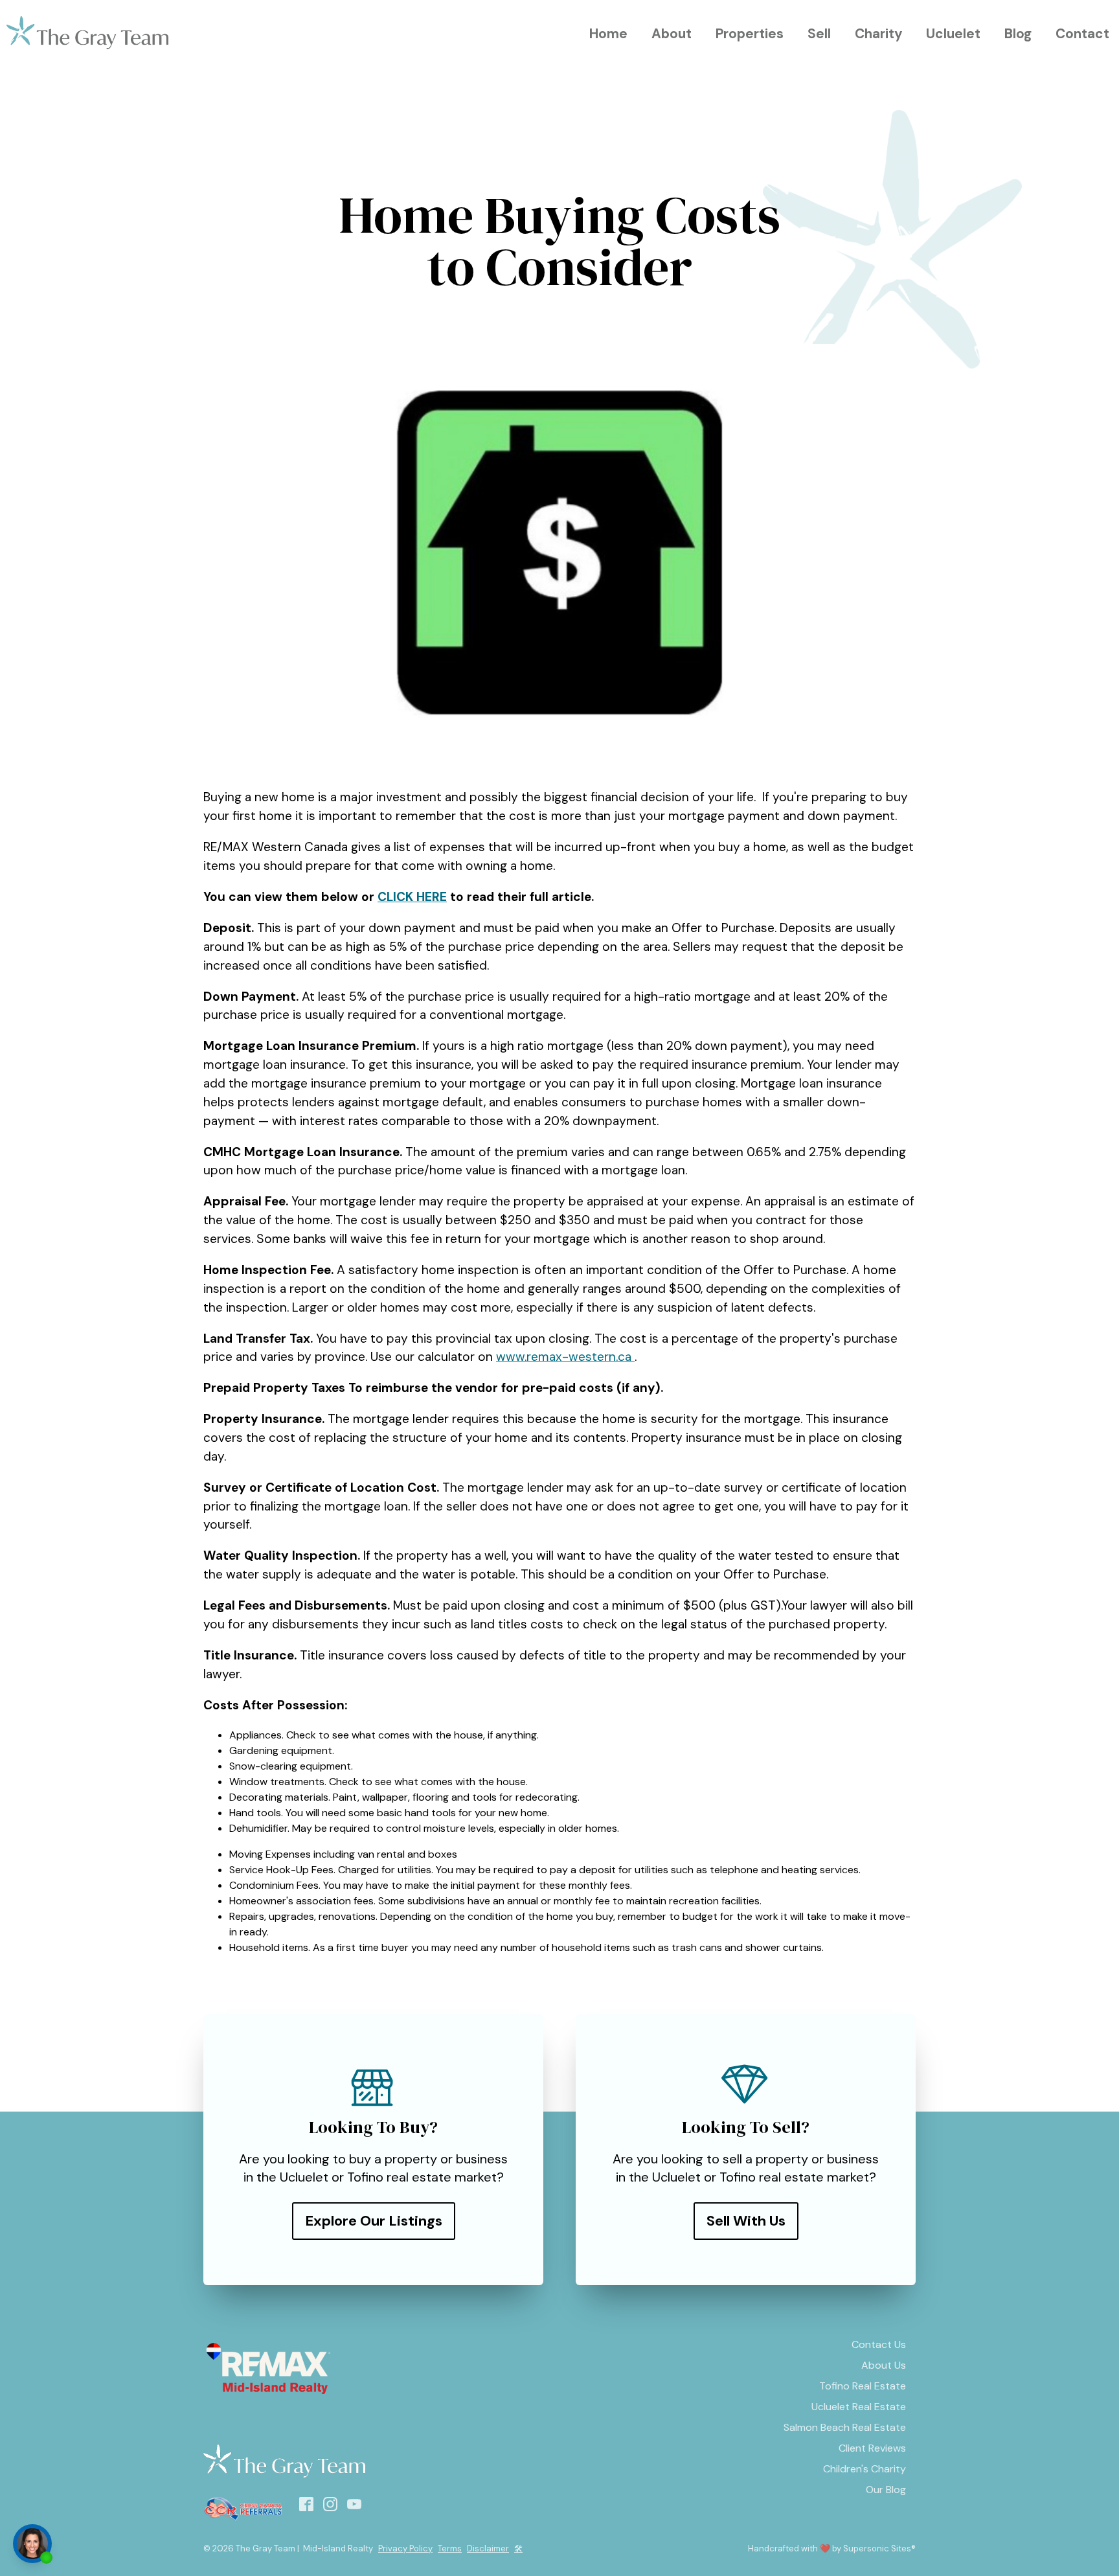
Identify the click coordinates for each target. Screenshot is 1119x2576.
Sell (819, 33)
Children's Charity (865, 2469)
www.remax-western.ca (565, 1357)
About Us (884, 2365)
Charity (879, 33)
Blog (1018, 33)
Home (608, 33)
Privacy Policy (405, 2548)
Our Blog (886, 2490)
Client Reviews (872, 2448)
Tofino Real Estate (863, 2386)
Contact (1082, 33)
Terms (450, 2548)
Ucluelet (953, 33)
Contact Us (879, 2344)
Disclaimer (488, 2548)
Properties (750, 33)
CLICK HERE (412, 897)
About (672, 33)
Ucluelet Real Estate (859, 2407)
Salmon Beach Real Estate (845, 2427)
